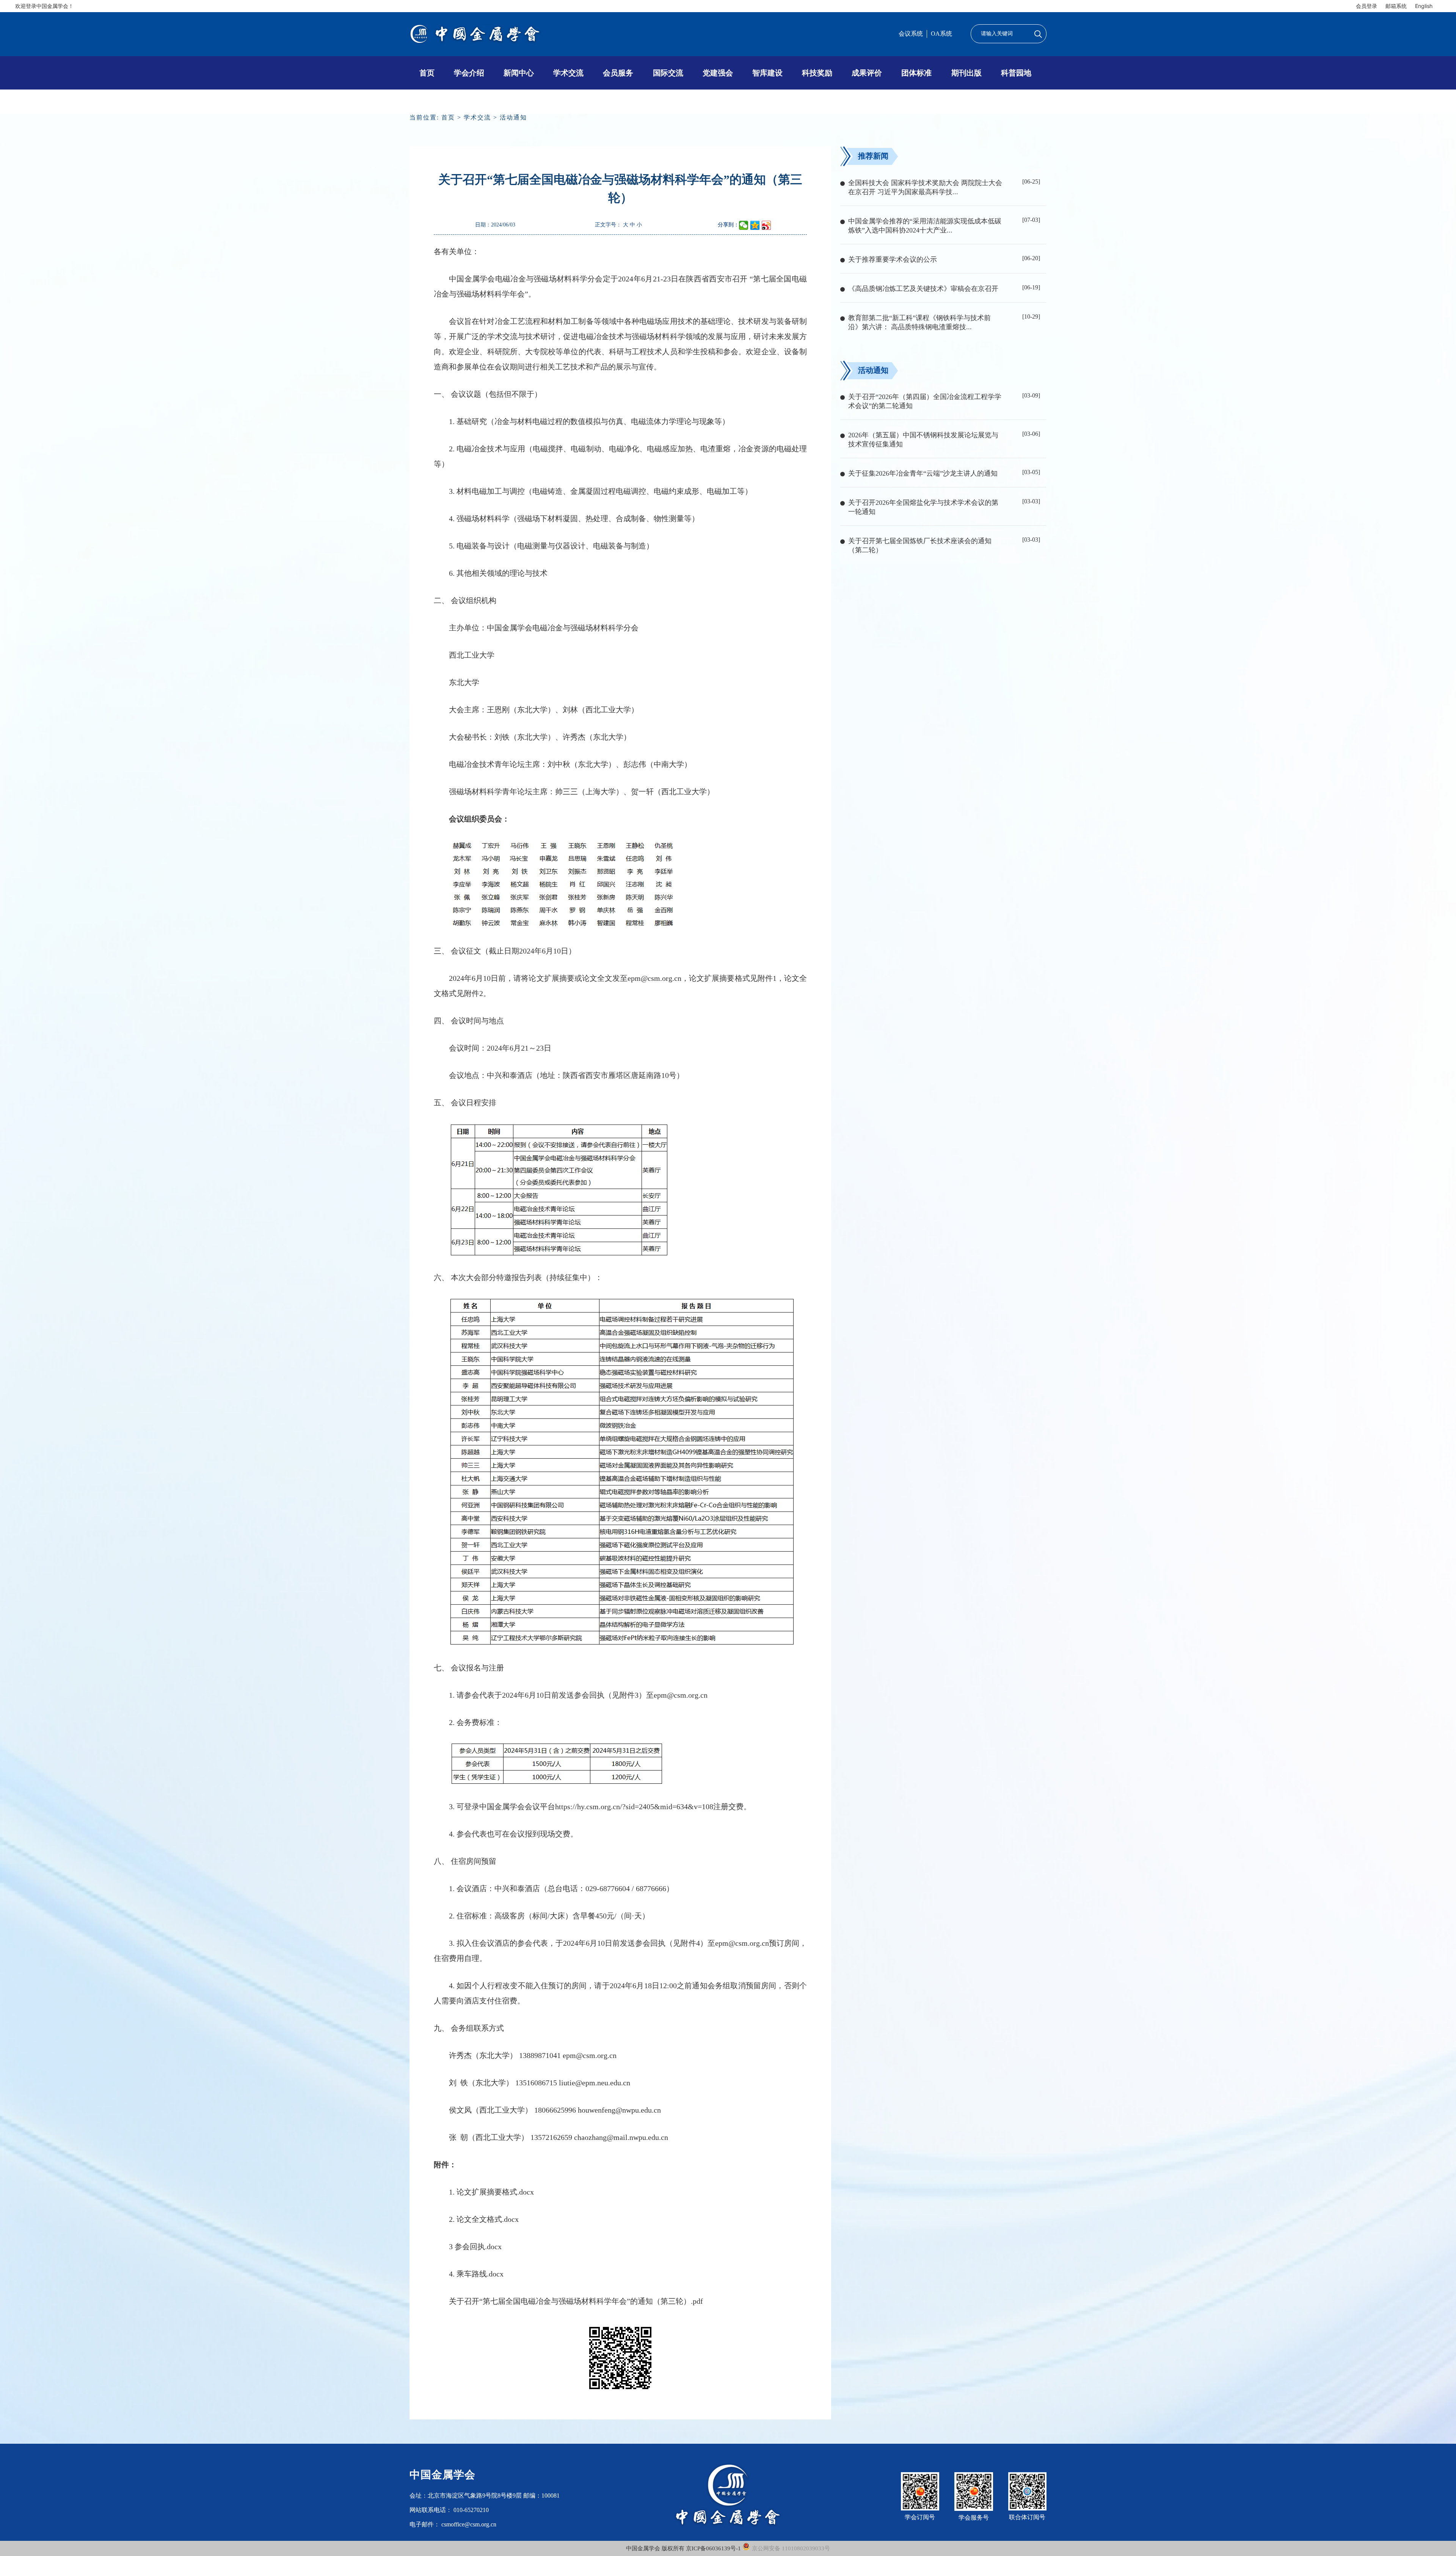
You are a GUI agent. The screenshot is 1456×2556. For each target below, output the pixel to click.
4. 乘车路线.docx (476, 2274)
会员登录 (1367, 6)
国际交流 (668, 73)
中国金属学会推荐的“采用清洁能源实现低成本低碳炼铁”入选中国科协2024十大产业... (925, 226)
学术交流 (568, 73)
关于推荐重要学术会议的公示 (893, 259)
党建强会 (718, 73)
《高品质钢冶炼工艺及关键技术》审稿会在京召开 (923, 289)
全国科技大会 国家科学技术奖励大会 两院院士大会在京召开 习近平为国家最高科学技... (925, 187)
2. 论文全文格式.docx (484, 2219)
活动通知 (513, 117)
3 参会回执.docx (475, 2247)
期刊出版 (966, 73)
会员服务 (618, 73)
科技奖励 (817, 73)
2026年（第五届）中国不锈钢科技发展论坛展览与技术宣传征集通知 (923, 440)
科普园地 (1016, 73)
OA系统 (941, 34)
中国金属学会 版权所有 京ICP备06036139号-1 (684, 2548)
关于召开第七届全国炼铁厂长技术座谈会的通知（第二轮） (920, 545)
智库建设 (767, 73)
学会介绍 (469, 73)
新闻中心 (519, 73)
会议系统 (911, 34)
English (1424, 6)
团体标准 (916, 73)
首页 (427, 73)
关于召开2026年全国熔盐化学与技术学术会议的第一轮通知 (923, 507)
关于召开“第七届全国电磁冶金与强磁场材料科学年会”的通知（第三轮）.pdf (576, 2301)
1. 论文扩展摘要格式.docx (491, 2192)
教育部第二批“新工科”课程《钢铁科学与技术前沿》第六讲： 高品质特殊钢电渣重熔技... (919, 322)
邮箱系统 (1396, 6)
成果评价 (867, 73)
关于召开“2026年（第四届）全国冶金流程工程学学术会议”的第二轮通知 (925, 401)
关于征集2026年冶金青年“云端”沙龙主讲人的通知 (923, 473)
